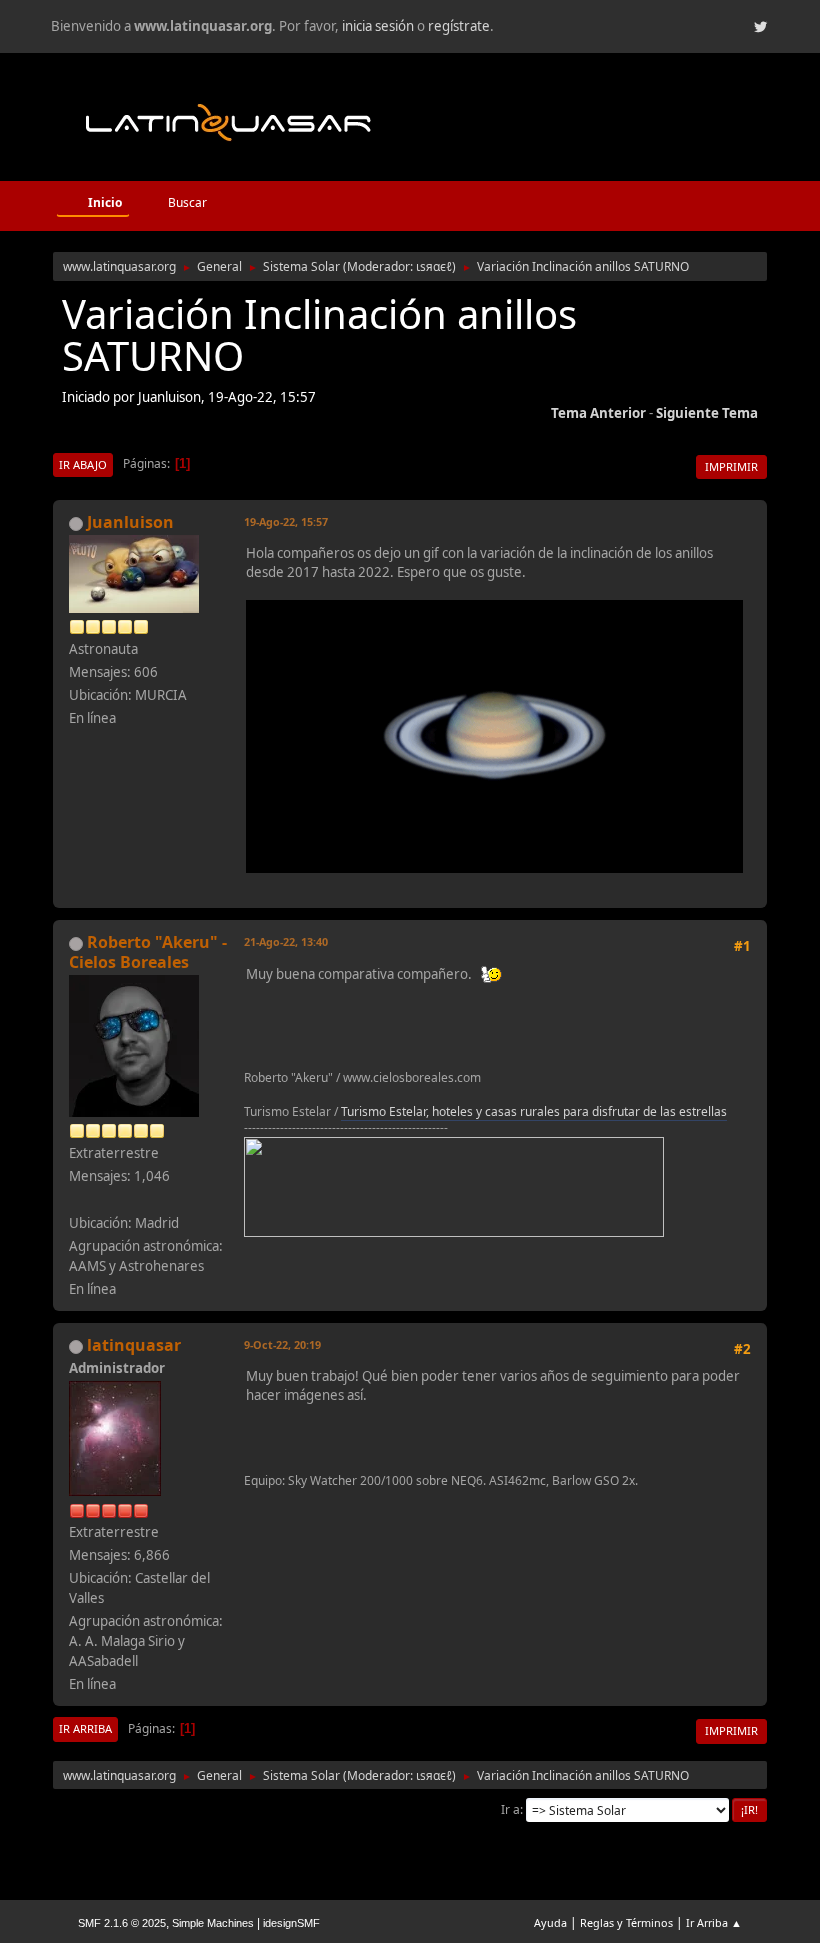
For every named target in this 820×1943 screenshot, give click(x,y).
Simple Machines (213, 1923)
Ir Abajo (83, 464)
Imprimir (731, 466)
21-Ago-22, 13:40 (286, 941)
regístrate (459, 26)
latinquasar (134, 1345)
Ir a (510, 1809)
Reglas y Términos (626, 1922)
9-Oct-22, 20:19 (282, 1344)
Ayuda (550, 1922)
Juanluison (130, 522)
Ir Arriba (85, 1728)
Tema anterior (598, 413)
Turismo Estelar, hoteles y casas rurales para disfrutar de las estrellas (534, 1111)
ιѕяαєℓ (434, 266)
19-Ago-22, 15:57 (286, 521)
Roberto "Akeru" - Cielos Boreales (148, 952)
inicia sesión (378, 26)
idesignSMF (291, 1923)
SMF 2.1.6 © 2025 (122, 1923)
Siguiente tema (707, 413)
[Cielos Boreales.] (77, 1199)
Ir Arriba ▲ (714, 1922)
